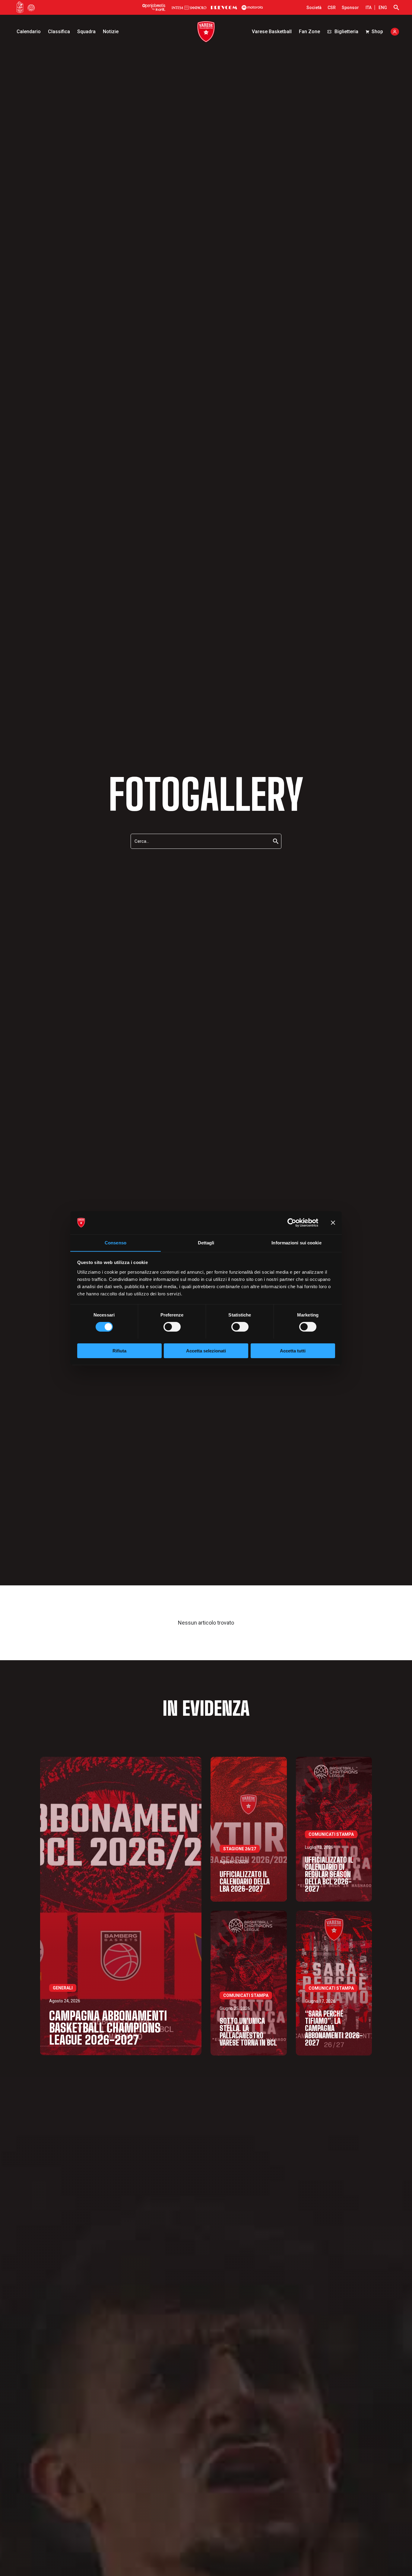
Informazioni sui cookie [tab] (296, 1242)
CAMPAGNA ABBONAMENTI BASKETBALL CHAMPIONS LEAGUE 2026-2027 (108, 2028)
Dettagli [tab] (206, 1242)
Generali (63, 1988)
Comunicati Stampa (331, 1834)
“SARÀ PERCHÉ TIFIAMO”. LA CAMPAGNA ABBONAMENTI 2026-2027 (334, 2028)
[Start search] (396, 8)
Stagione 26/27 (240, 1849)
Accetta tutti (293, 1350)
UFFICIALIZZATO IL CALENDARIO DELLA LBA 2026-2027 (245, 1882)
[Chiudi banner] (333, 1223)
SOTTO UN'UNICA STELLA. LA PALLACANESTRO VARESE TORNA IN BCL (248, 2032)
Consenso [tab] (116, 1242)
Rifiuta (119, 1350)
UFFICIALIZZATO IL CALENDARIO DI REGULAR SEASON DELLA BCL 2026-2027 (329, 1874)
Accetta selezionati (206, 1350)
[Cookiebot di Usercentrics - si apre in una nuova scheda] (292, 1223)
